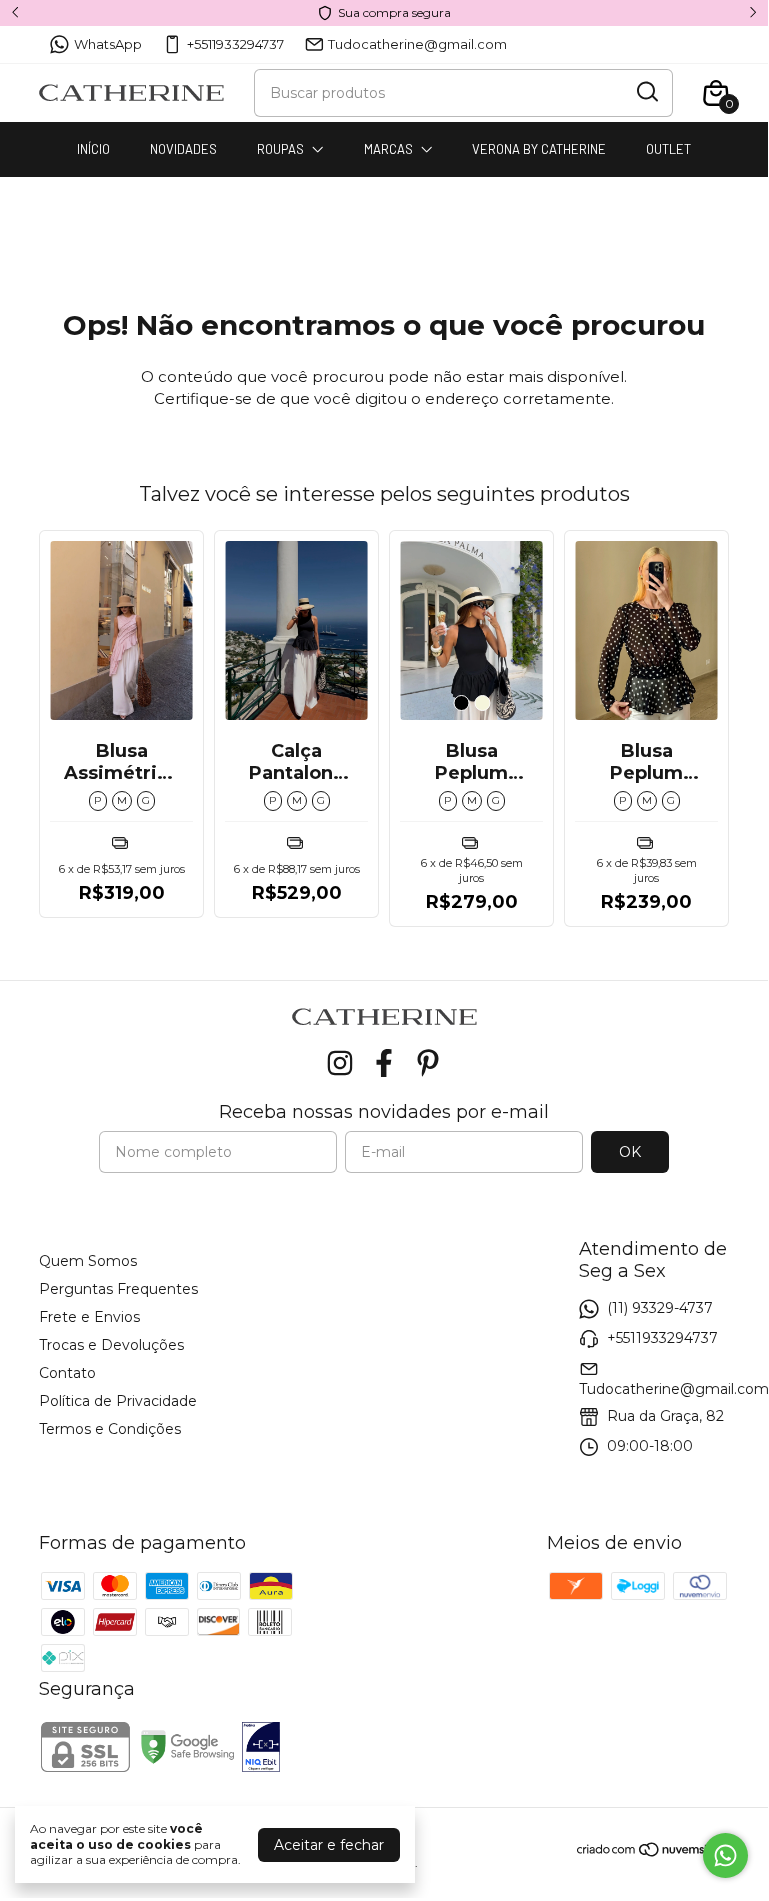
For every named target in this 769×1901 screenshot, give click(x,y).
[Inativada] (260, 1749)
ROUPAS (280, 149)
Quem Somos (88, 1261)
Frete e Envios (89, 1317)
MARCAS (388, 149)
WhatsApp (108, 44)
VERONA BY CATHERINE (539, 149)
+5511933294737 (235, 44)
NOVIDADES (183, 149)
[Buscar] (646, 92)
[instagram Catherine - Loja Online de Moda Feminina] (340, 1063)
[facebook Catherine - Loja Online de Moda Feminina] (384, 1063)
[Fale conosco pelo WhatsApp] (725, 1855)
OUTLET (668, 149)
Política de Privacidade (118, 1401)
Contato (67, 1373)
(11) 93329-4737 (660, 1308)
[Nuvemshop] (652, 1853)
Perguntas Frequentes (118, 1289)
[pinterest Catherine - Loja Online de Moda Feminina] (428, 1063)
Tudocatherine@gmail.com (417, 44)
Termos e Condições (110, 1429)
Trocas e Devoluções (111, 1345)
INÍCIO (93, 149)
